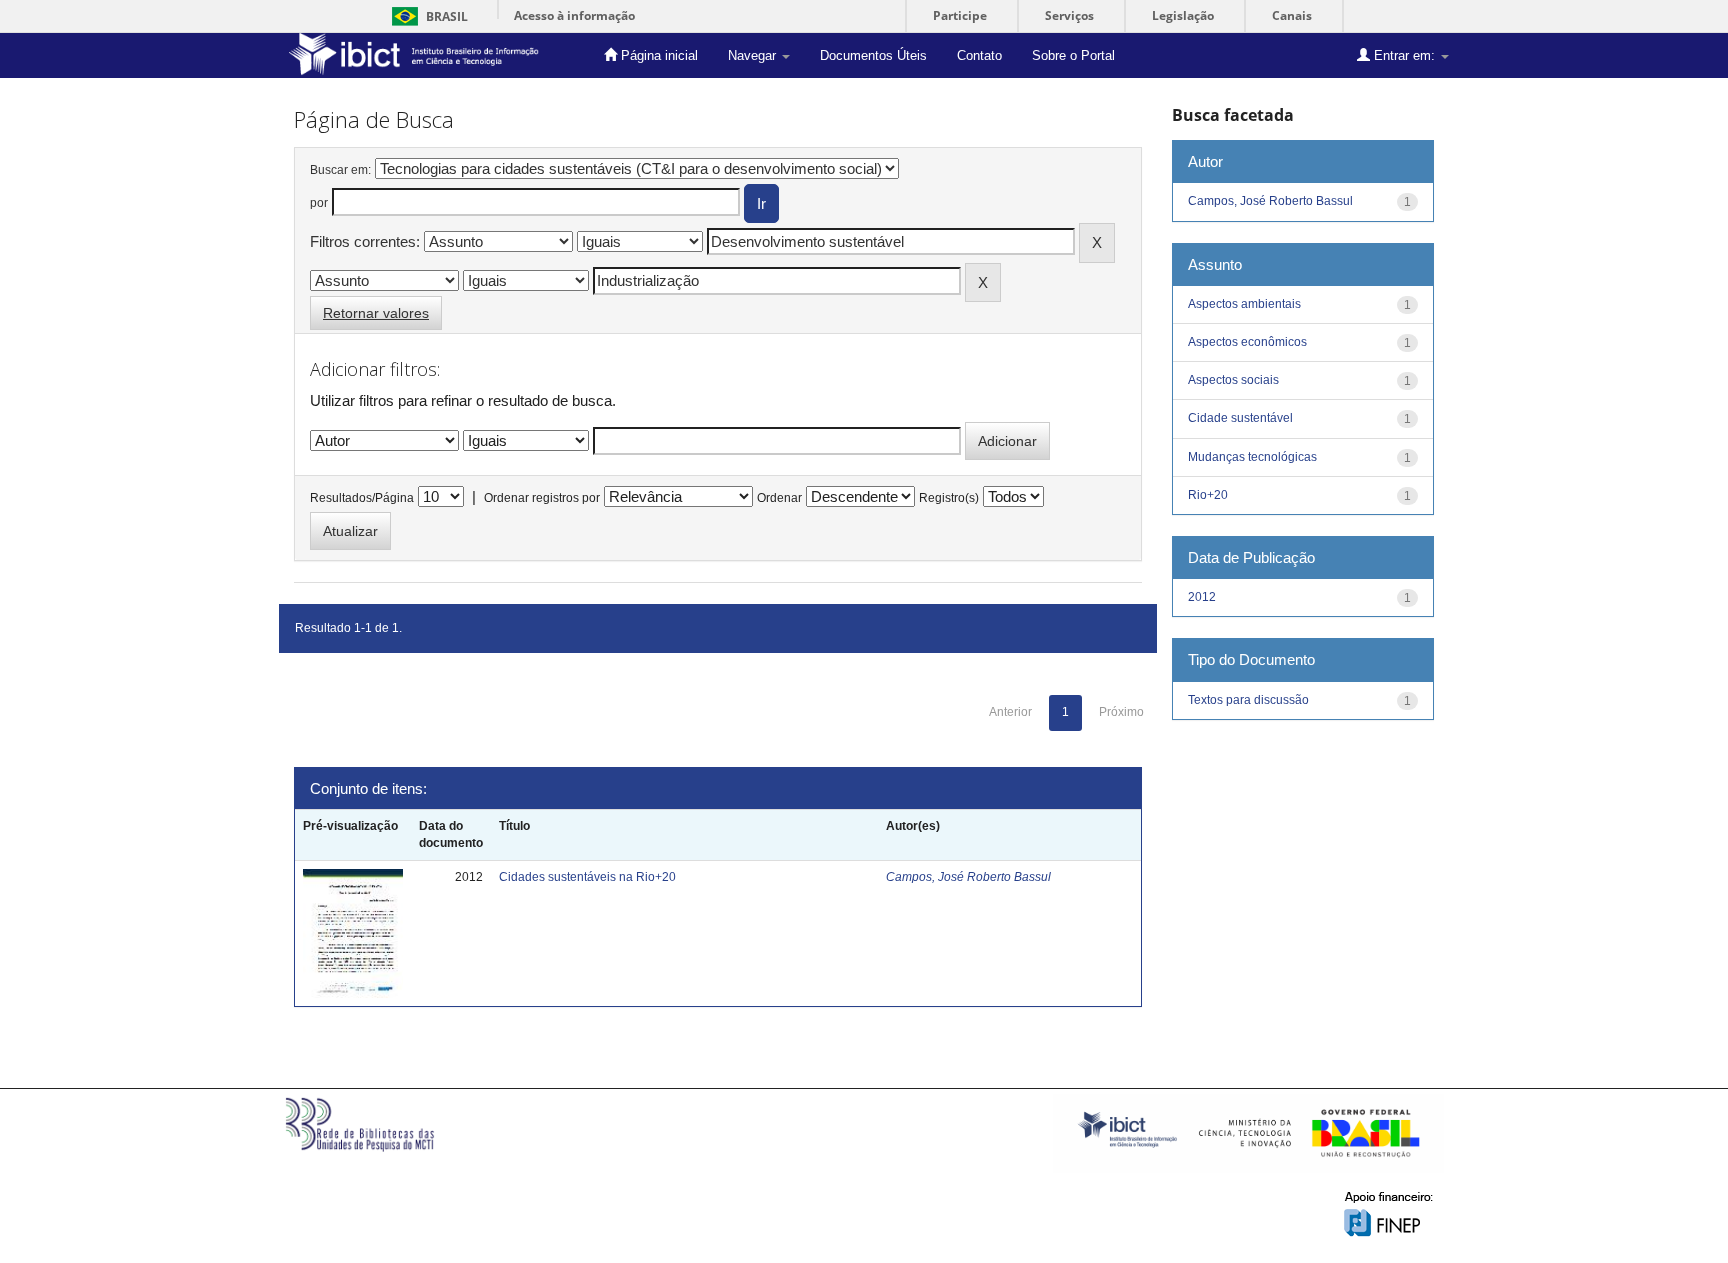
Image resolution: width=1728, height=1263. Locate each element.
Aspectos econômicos (1247, 342)
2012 (1202, 597)
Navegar (754, 55)
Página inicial (657, 55)
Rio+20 (1208, 495)
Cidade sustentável (1240, 418)
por (319, 203)
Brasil (426, 16)
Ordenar (779, 498)
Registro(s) (949, 498)
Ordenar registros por (542, 498)
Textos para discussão (1248, 700)
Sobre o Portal (1073, 55)
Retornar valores (376, 313)
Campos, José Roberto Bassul (968, 877)
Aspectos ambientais (1244, 304)
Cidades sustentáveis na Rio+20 (587, 877)
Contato (979, 55)
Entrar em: (1404, 55)
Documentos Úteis (873, 55)
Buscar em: (340, 170)
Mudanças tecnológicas (1252, 457)
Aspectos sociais (1233, 380)
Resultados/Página (362, 498)
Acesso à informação (574, 15)
